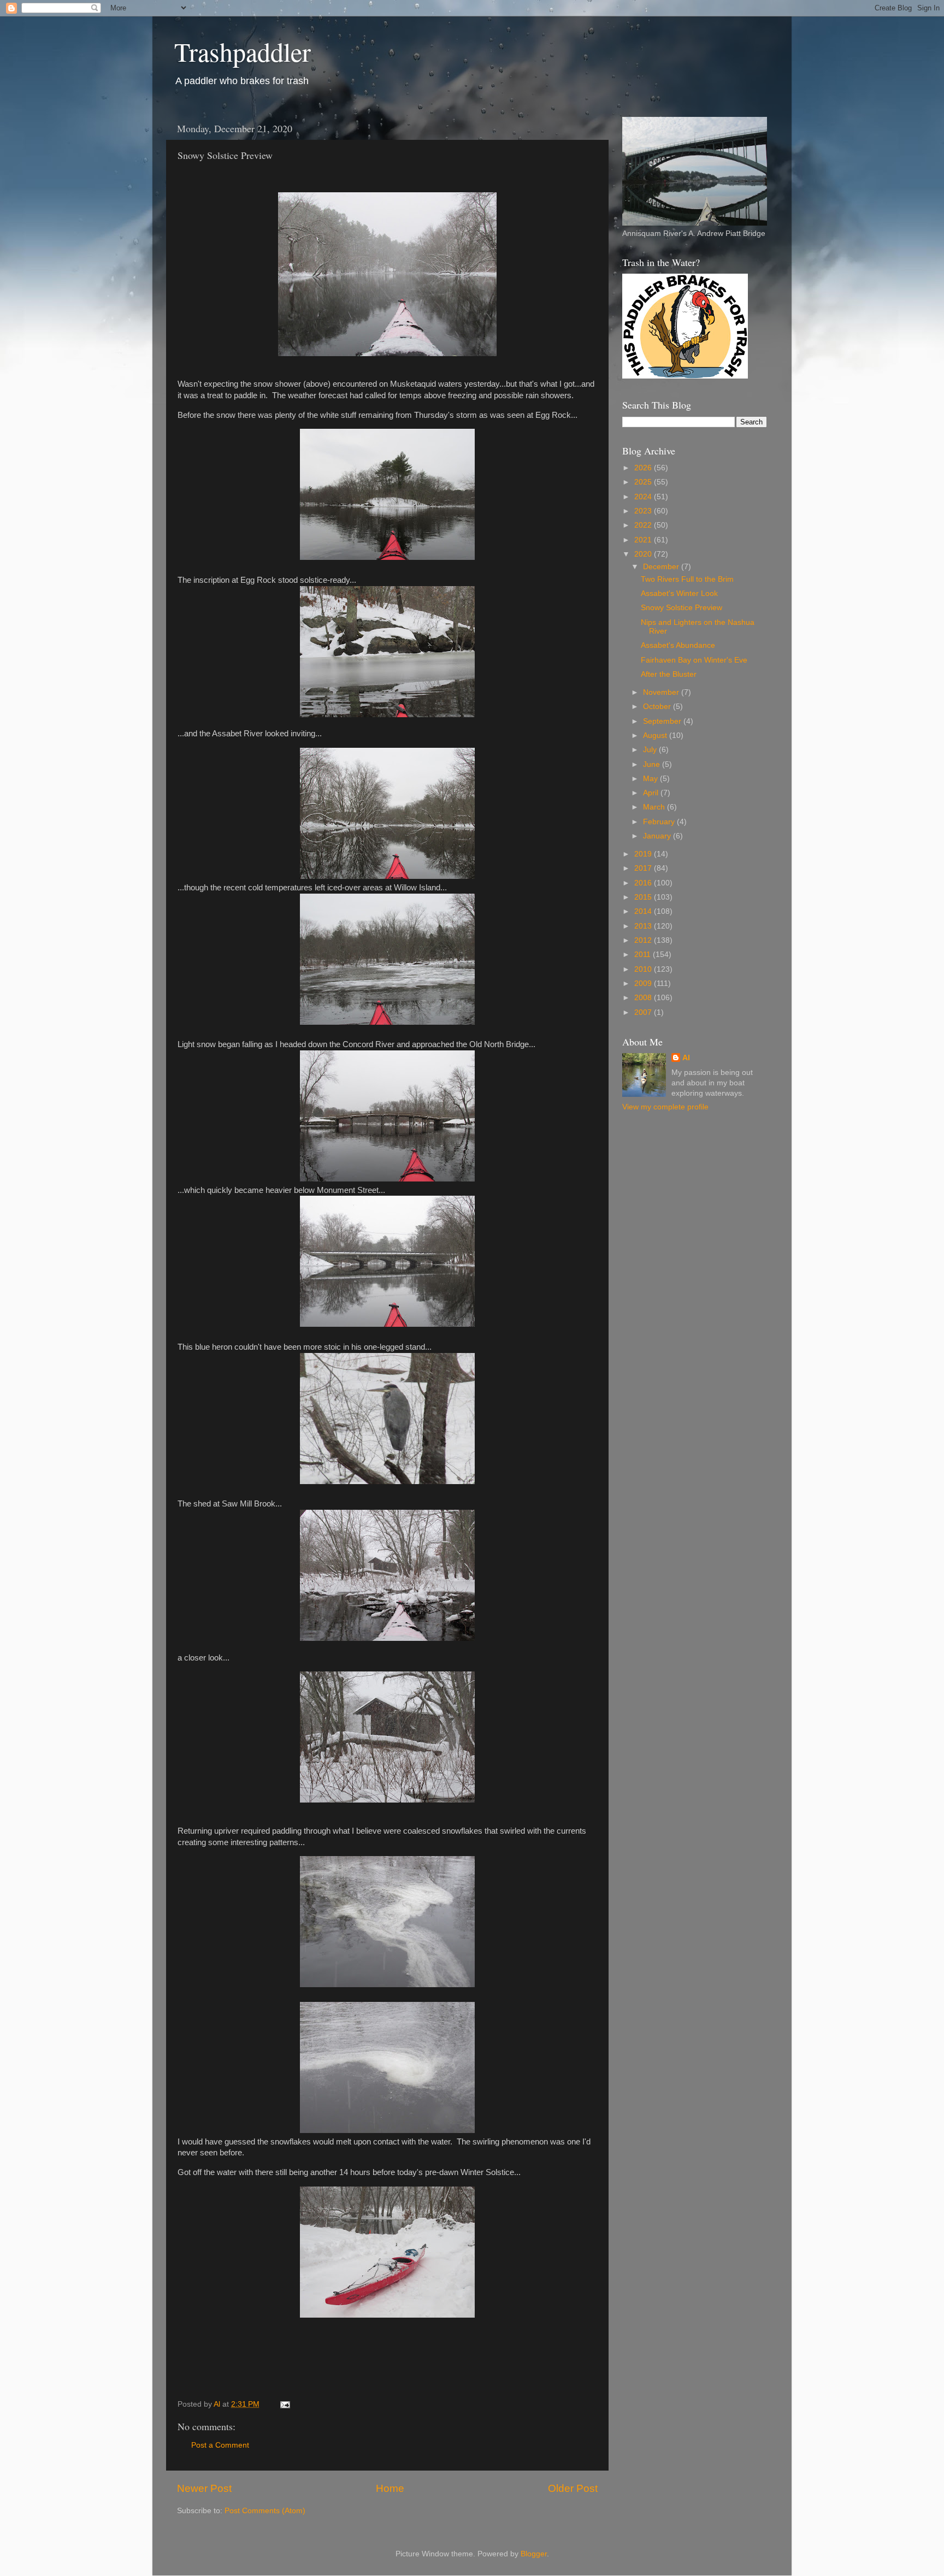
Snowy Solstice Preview (682, 608)
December (662, 567)
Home (390, 2488)
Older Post (573, 2488)
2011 (644, 955)
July (651, 750)
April (652, 793)
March (655, 807)
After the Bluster (669, 674)
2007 (644, 1012)
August (656, 735)
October (658, 707)
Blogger (534, 2554)
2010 (644, 969)
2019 (644, 854)
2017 (644, 868)
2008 (644, 998)
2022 (644, 525)
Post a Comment (220, 2445)
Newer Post (204, 2488)
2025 (644, 482)
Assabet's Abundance (678, 645)
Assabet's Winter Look (679, 593)
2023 (644, 511)
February (660, 822)
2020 (644, 554)
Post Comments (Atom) (265, 2511)
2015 (644, 897)
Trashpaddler (243, 51)
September (663, 721)
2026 (644, 468)
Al (686, 1058)
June (653, 764)
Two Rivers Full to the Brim (687, 579)
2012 (644, 940)
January (658, 836)
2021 (644, 540)
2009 (644, 983)
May (651, 779)
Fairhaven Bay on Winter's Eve (694, 660)
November (662, 692)
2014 (644, 911)
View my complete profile (665, 1107)
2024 (644, 497)
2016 (644, 883)
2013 (644, 926)
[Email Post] (284, 2404)
